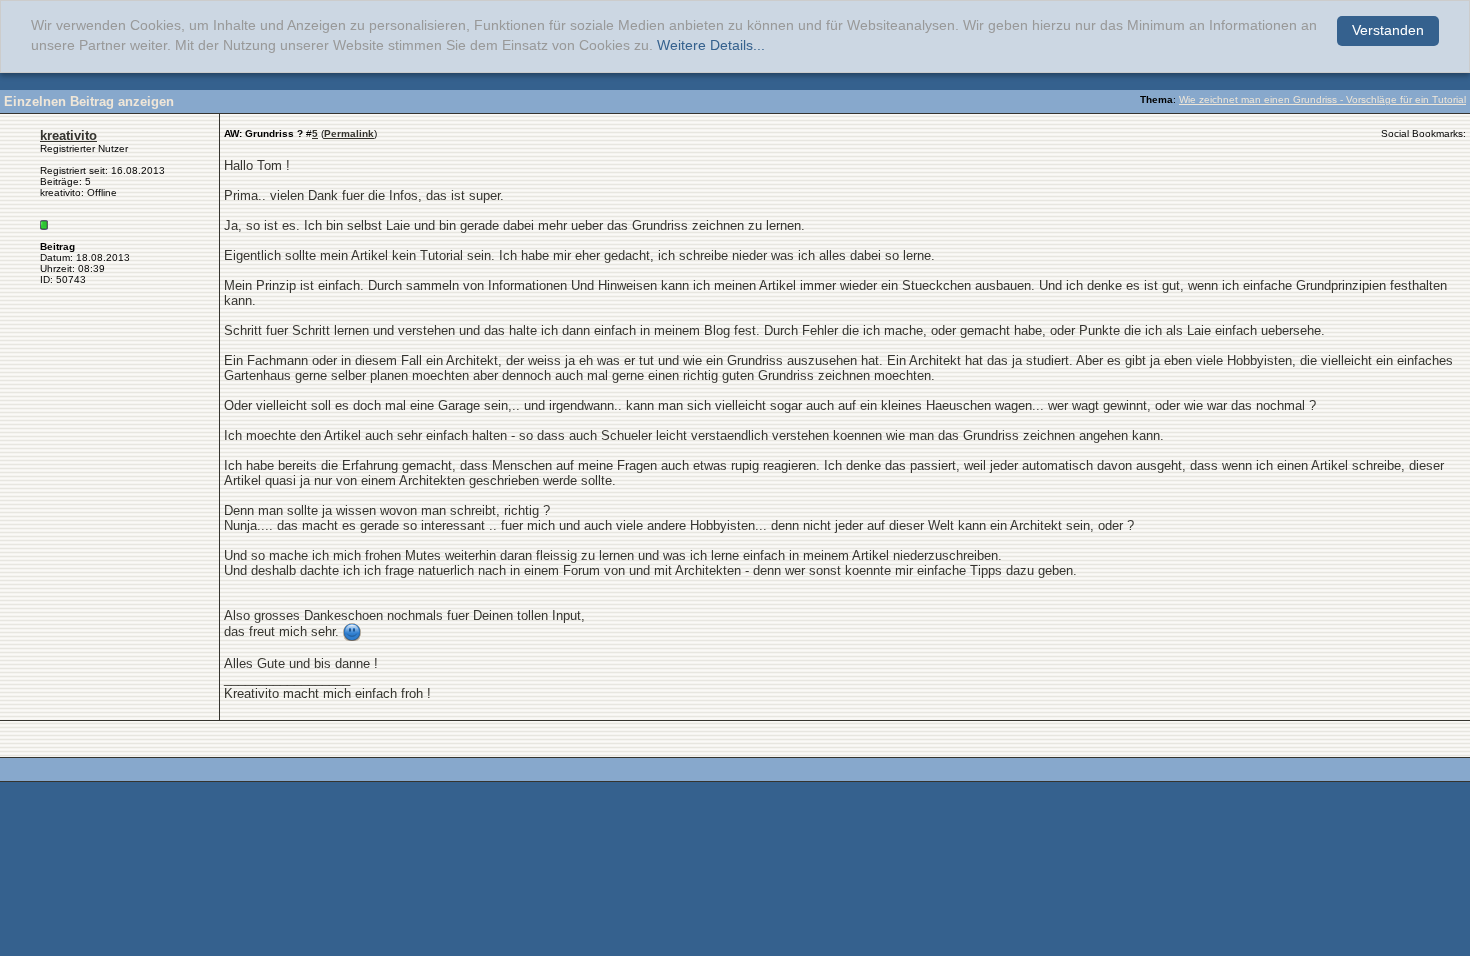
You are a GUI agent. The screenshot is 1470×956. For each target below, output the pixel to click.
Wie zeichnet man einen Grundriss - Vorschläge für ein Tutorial (1322, 99)
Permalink (349, 133)
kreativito (68, 135)
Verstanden (1388, 30)
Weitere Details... (711, 45)
